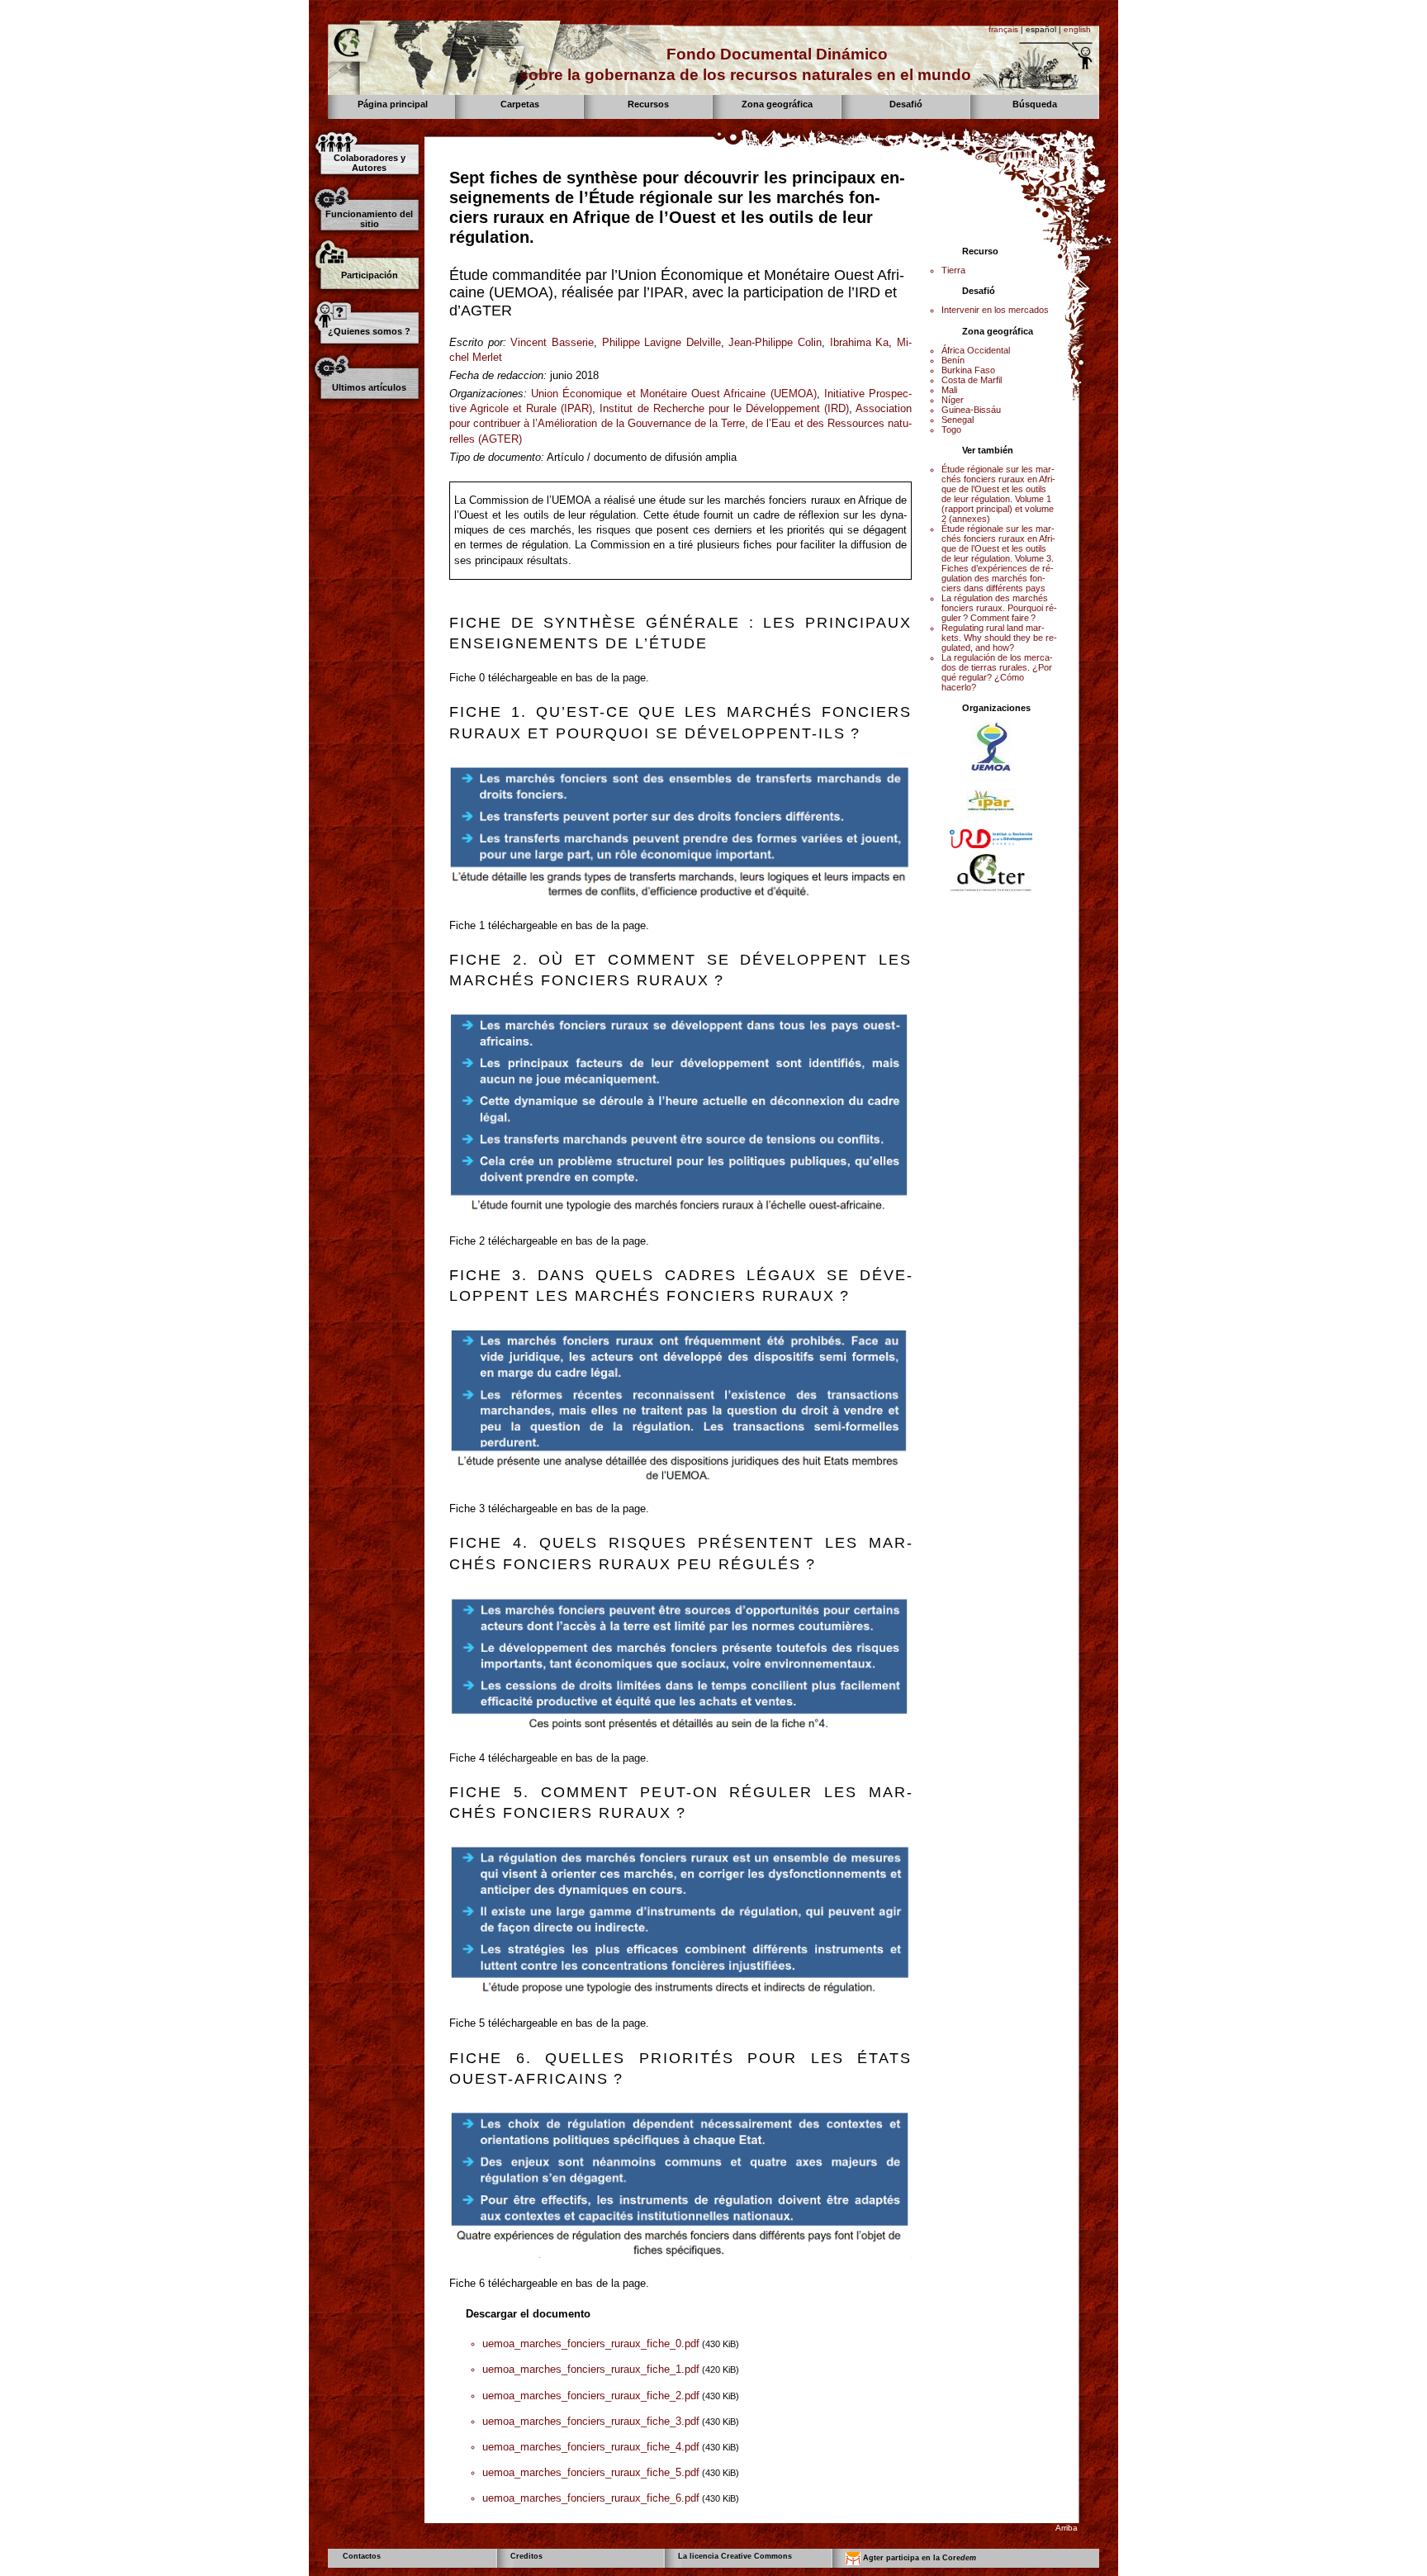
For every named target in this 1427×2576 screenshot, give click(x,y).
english (1077, 29)
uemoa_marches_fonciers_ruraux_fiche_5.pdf (591, 2472)
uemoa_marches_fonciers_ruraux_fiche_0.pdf (591, 2344)
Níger (953, 400)
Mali (949, 390)
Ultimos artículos (369, 387)
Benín (953, 360)
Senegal (958, 420)
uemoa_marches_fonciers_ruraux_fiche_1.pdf (591, 2369)
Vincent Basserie (552, 342)
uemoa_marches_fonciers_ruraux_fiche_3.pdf (591, 2421)
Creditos (526, 2556)
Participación (370, 275)
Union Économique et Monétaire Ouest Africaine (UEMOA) (673, 394)
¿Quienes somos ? (369, 331)
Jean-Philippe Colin (775, 342)
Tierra (953, 270)
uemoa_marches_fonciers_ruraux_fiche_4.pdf (591, 2447)
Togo (951, 429)
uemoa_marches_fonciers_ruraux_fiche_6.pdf (591, 2498)
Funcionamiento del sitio (369, 219)
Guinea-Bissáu (971, 410)
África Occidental (976, 350)
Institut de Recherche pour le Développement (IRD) (724, 408)
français (1003, 29)
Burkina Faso (968, 370)
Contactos (362, 2556)
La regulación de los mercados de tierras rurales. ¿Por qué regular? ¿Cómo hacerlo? (997, 672)
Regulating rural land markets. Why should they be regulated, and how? (999, 638)
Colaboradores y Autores (370, 163)
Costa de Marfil (972, 380)
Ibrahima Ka (860, 342)
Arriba (1067, 2528)
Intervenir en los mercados (995, 310)
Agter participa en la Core (918, 2558)
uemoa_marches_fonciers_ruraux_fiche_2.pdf (591, 2396)
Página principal (393, 104)
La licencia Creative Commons (735, 2556)
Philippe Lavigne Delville (661, 342)
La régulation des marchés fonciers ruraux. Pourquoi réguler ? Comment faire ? (999, 608)
